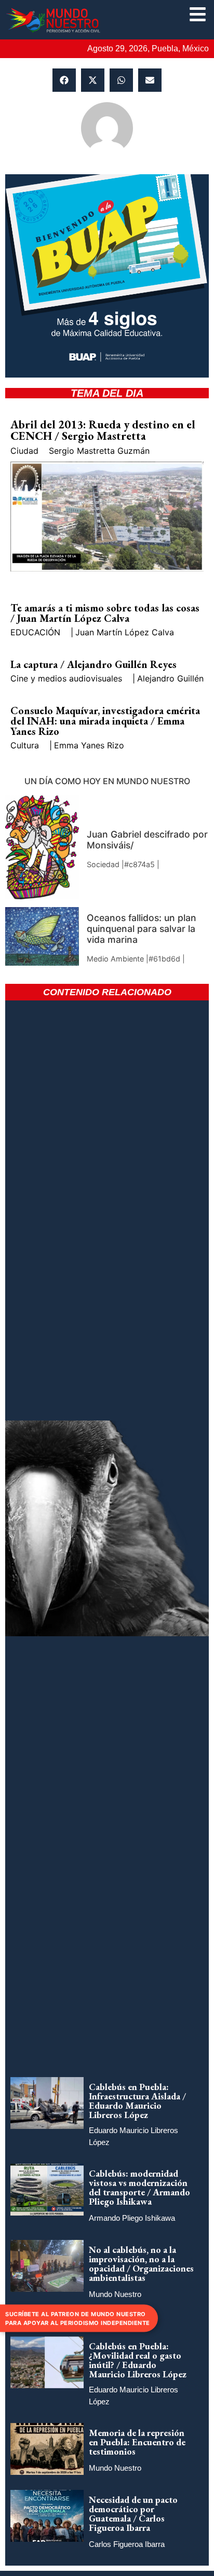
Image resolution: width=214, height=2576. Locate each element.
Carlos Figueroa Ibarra (127, 2544)
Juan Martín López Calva (125, 632)
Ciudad (24, 451)
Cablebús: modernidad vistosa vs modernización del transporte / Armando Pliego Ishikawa (139, 2187)
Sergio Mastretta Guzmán (99, 451)
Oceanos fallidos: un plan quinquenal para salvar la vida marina (142, 929)
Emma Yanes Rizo (89, 745)
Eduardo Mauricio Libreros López (133, 2136)
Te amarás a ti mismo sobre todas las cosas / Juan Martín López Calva (105, 613)
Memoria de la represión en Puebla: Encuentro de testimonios (137, 2442)
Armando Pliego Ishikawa (132, 2218)
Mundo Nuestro (115, 2294)
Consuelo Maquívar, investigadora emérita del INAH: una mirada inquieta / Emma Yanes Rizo (105, 721)
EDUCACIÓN (35, 632)
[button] (64, 80)
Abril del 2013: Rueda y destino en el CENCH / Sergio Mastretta (103, 430)
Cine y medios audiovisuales (66, 678)
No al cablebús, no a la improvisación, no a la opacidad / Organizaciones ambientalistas (141, 2264)
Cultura (25, 745)
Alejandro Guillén (170, 678)
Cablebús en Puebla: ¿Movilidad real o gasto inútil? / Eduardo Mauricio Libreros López (138, 2360)
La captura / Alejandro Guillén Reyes (93, 664)
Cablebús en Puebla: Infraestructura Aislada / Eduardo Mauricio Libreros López (137, 2101)
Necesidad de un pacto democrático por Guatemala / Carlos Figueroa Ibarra (133, 2514)
